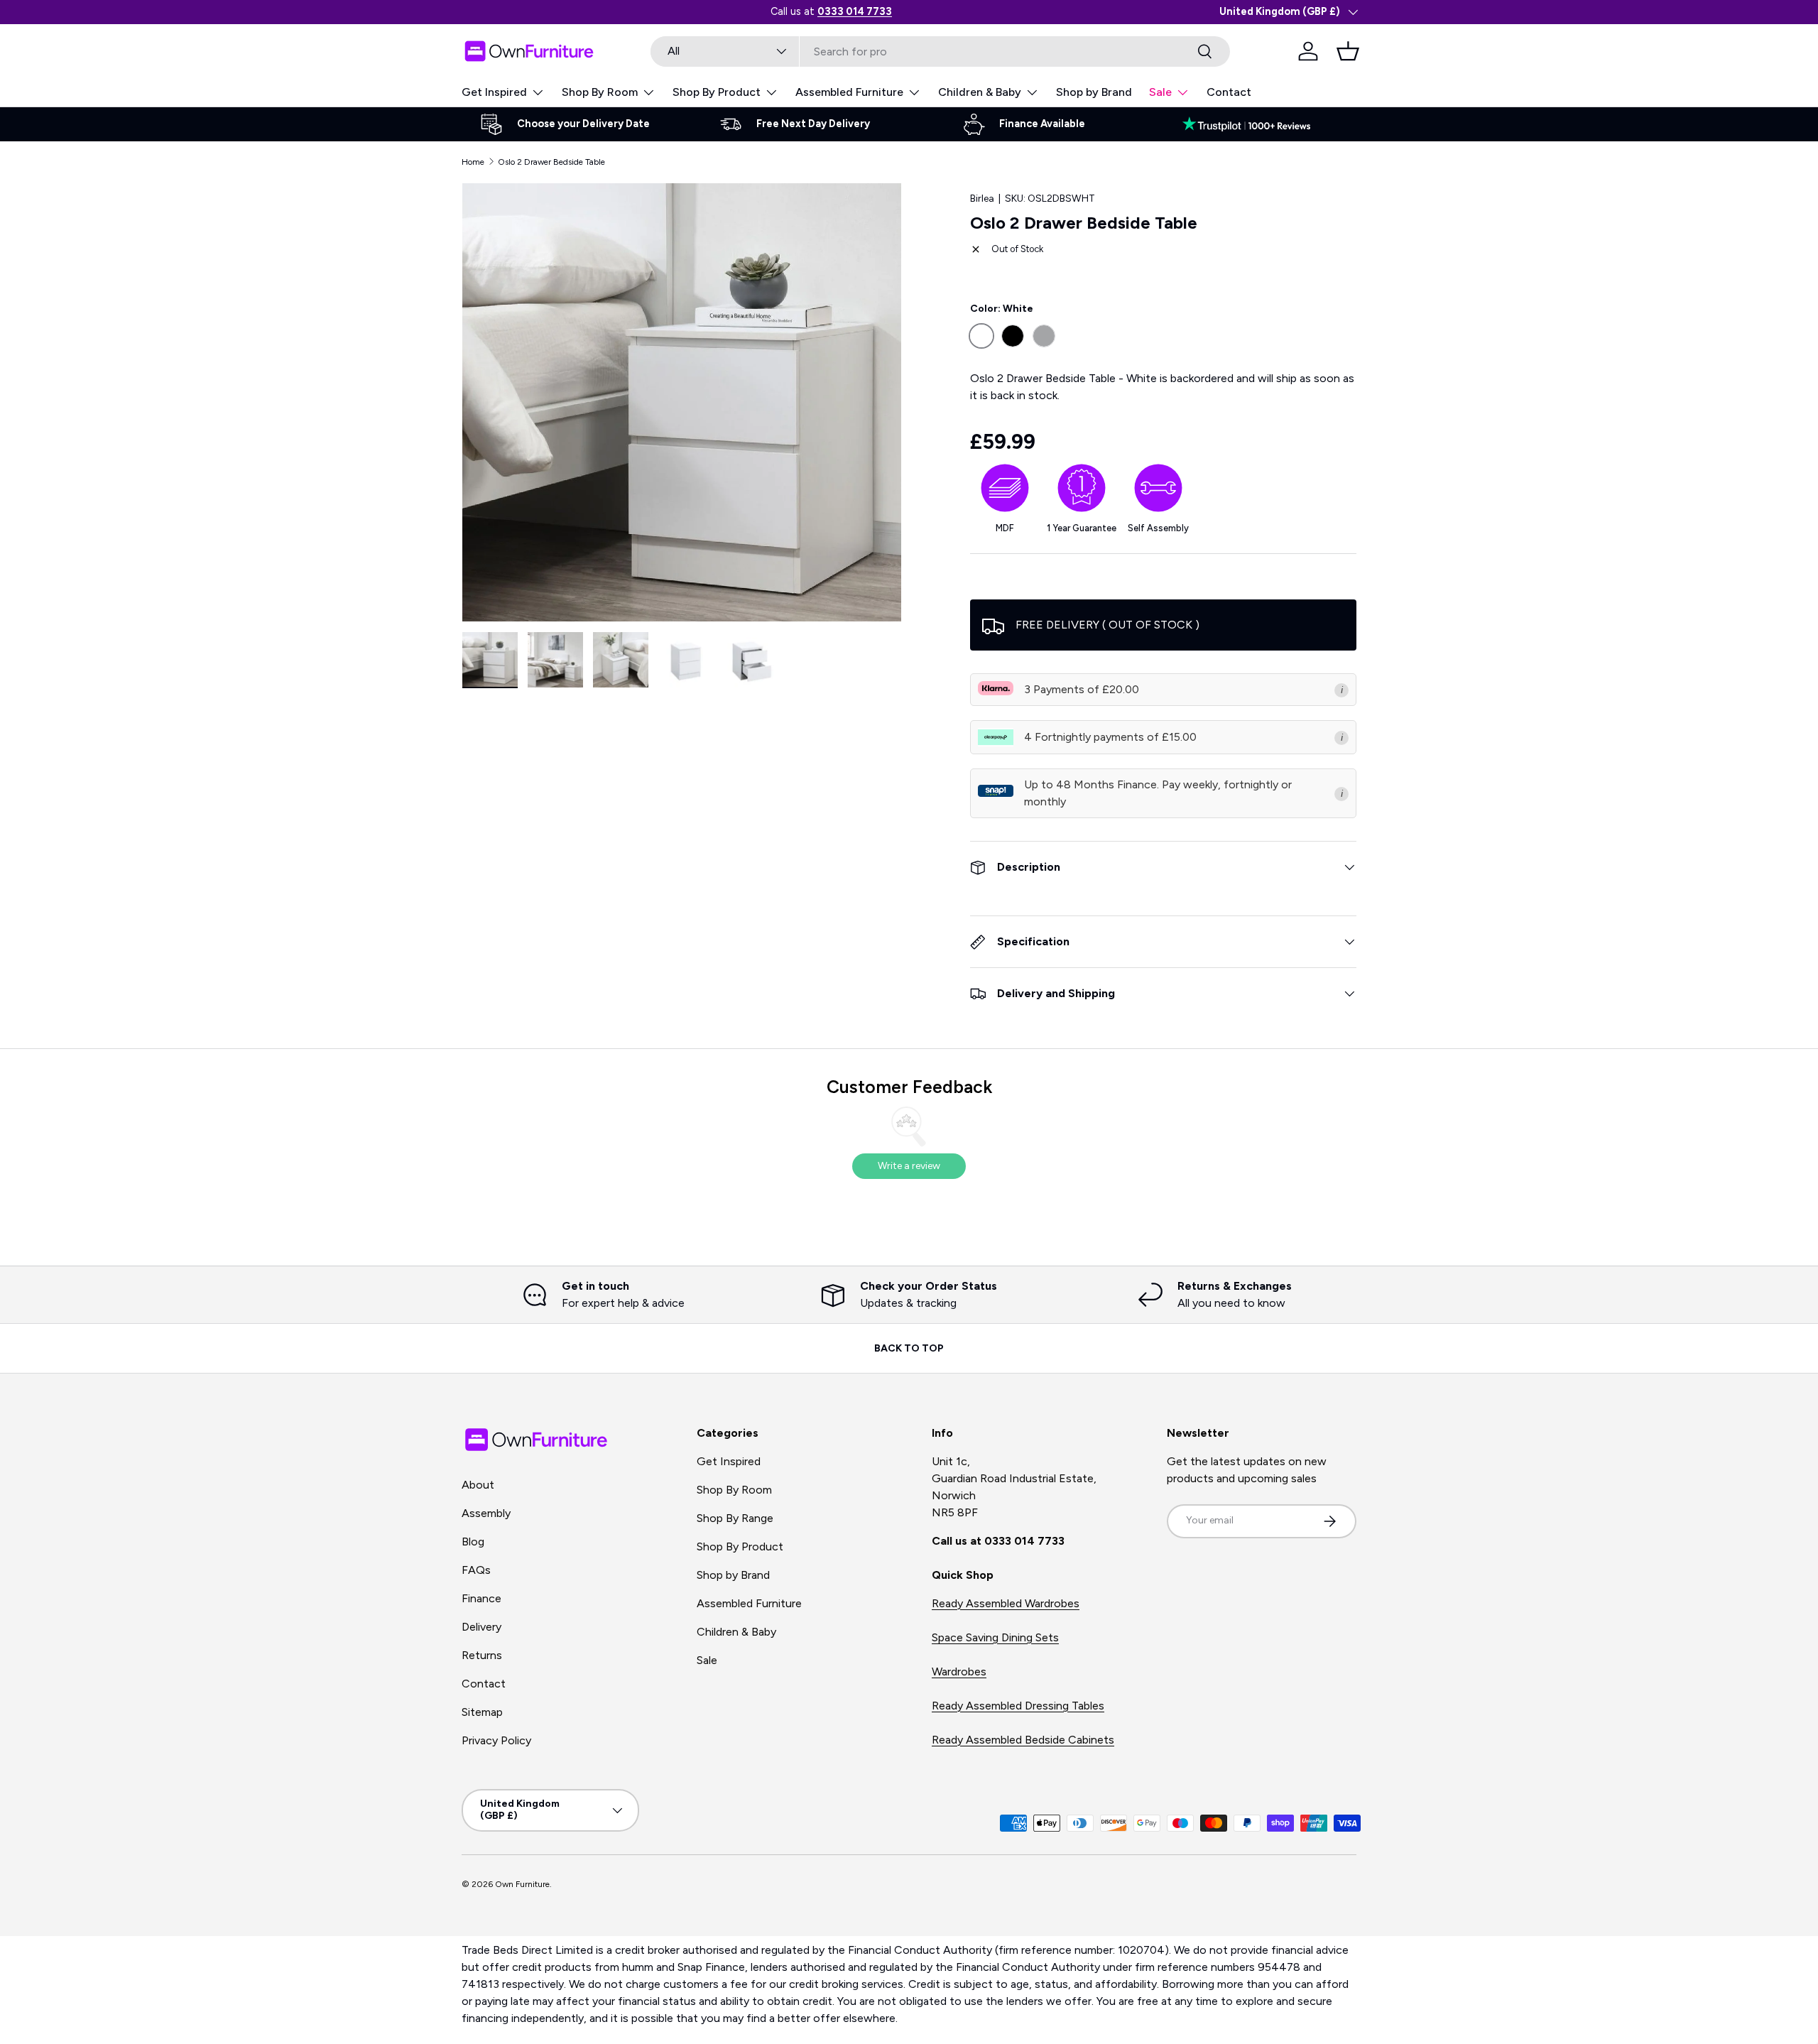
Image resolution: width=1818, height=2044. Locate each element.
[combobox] (941, 51)
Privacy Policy (496, 1740)
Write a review (909, 1166)
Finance (481, 1598)
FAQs (476, 1570)
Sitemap (482, 1712)
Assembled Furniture (849, 92)
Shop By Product (717, 92)
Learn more (891, 11)
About (478, 1485)
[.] (1253, 124)
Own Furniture (522, 1884)
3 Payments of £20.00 (1082, 689)
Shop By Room (600, 92)
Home (473, 162)
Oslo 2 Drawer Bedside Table (551, 162)
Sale (1160, 92)
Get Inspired (494, 92)
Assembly (486, 1513)
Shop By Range (735, 1518)
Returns (482, 1655)
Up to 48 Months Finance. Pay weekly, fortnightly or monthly (1158, 793)
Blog (473, 1542)
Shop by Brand (1094, 92)
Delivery (481, 1627)
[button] (1348, 51)
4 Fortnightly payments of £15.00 (1110, 737)
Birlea (982, 199)
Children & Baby (980, 92)
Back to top (909, 1348)
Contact (1229, 92)
